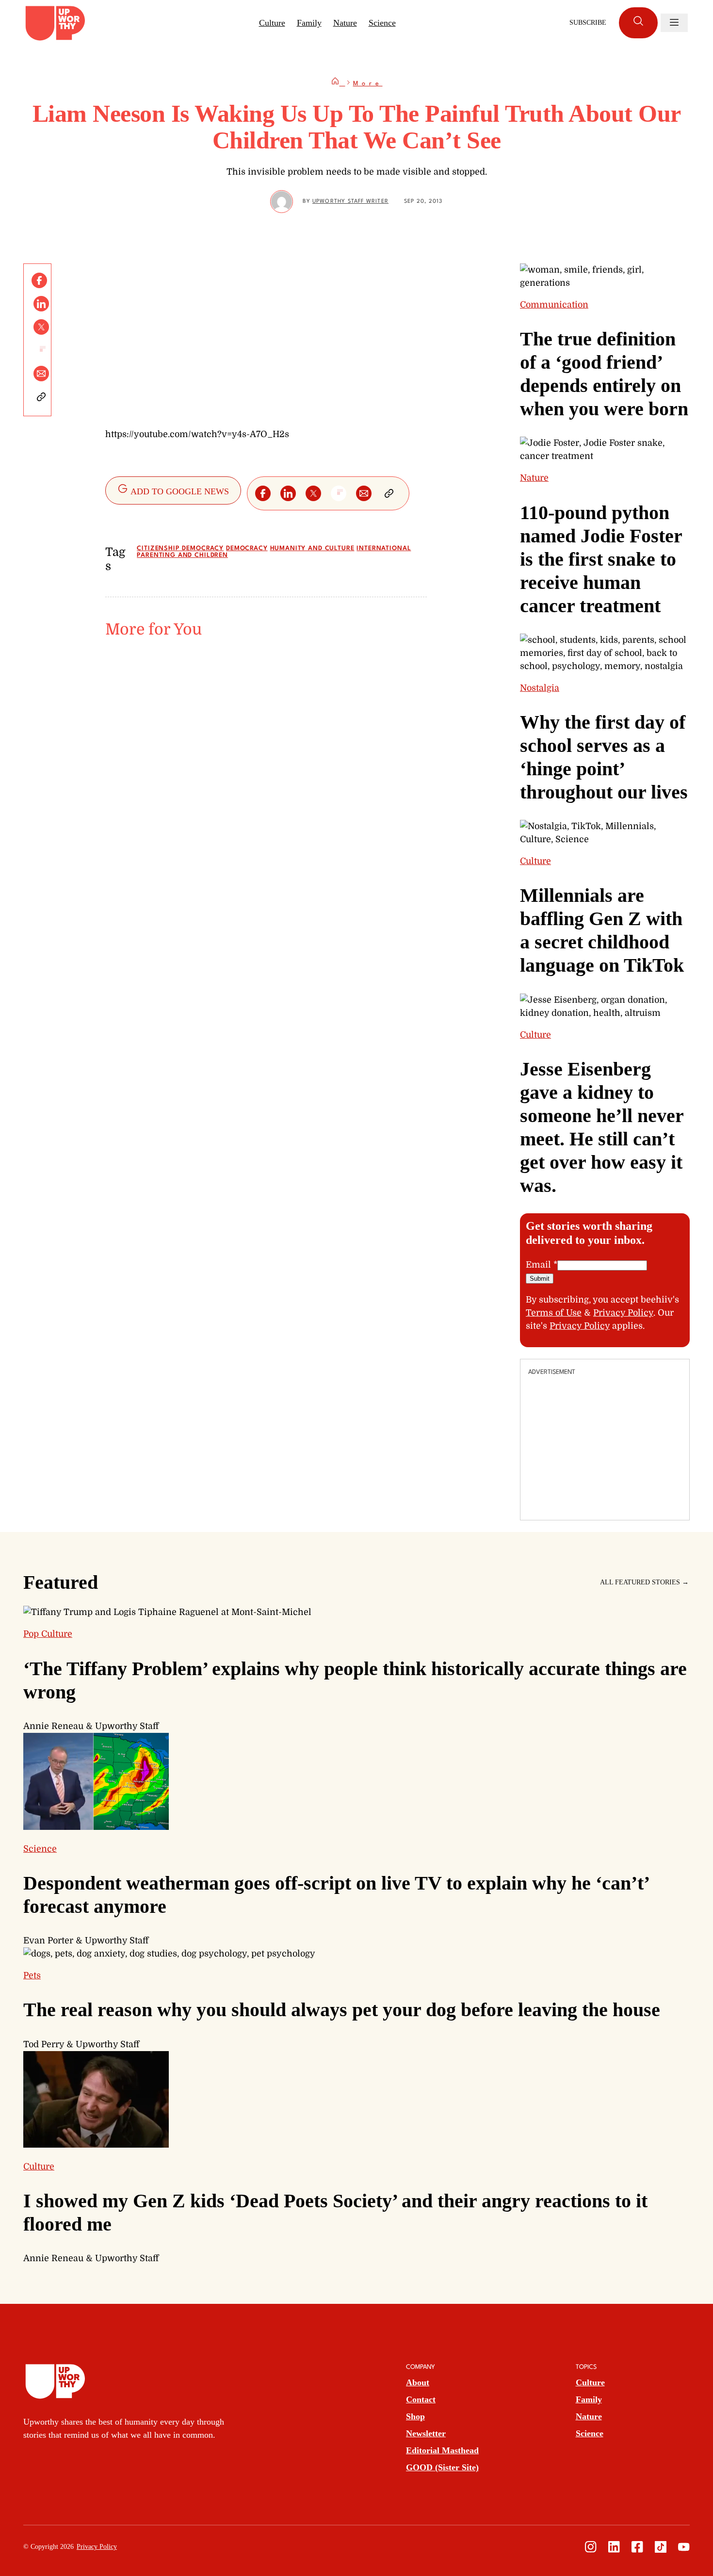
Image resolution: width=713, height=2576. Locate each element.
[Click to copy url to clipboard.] (41, 397)
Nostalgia (540, 688)
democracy (247, 548)
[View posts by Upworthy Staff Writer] (282, 202)
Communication (554, 305)
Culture (272, 23)
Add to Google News (179, 491)
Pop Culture (48, 1634)
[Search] (638, 23)
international (384, 548)
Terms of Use (554, 1313)
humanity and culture (312, 548)
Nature (345, 23)
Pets (32, 1975)
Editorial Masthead (442, 2450)
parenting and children (182, 555)
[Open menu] (674, 23)
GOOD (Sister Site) (442, 2467)
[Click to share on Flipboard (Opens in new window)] (41, 350)
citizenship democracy (180, 548)
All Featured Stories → (644, 1582)
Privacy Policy (623, 1313)
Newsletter (426, 2433)
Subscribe (588, 23)
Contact (421, 2399)
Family (309, 23)
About (418, 2382)
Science (382, 23)
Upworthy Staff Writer (350, 202)
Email (542, 1265)
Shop (415, 2416)
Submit (540, 1279)
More (368, 84)
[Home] (338, 84)
